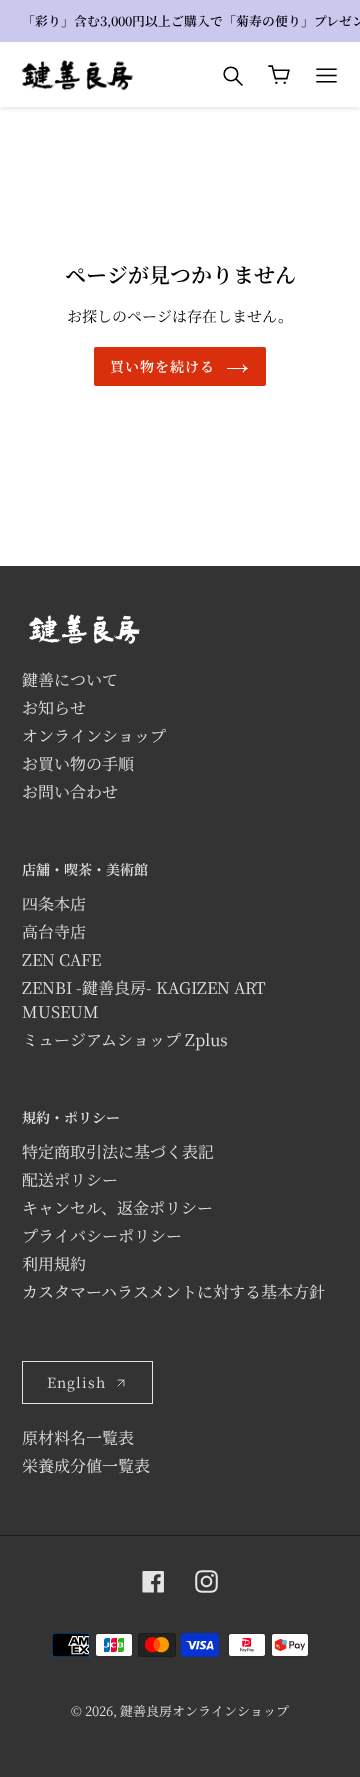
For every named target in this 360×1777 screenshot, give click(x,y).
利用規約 (54, 1263)
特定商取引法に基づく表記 (118, 1151)
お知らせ (54, 707)
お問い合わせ (70, 791)
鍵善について (70, 679)
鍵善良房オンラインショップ (204, 1710)
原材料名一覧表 (78, 1437)
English (76, 1382)
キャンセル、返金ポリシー (117, 1207)
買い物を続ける (163, 366)
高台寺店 (54, 931)
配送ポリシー (70, 1179)
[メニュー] (326, 75)
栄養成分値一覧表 (86, 1465)
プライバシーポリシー (102, 1235)
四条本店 (54, 903)
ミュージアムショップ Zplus (125, 1039)
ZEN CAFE (61, 959)
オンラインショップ (94, 735)
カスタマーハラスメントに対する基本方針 (173, 1291)
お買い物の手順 (78, 763)
